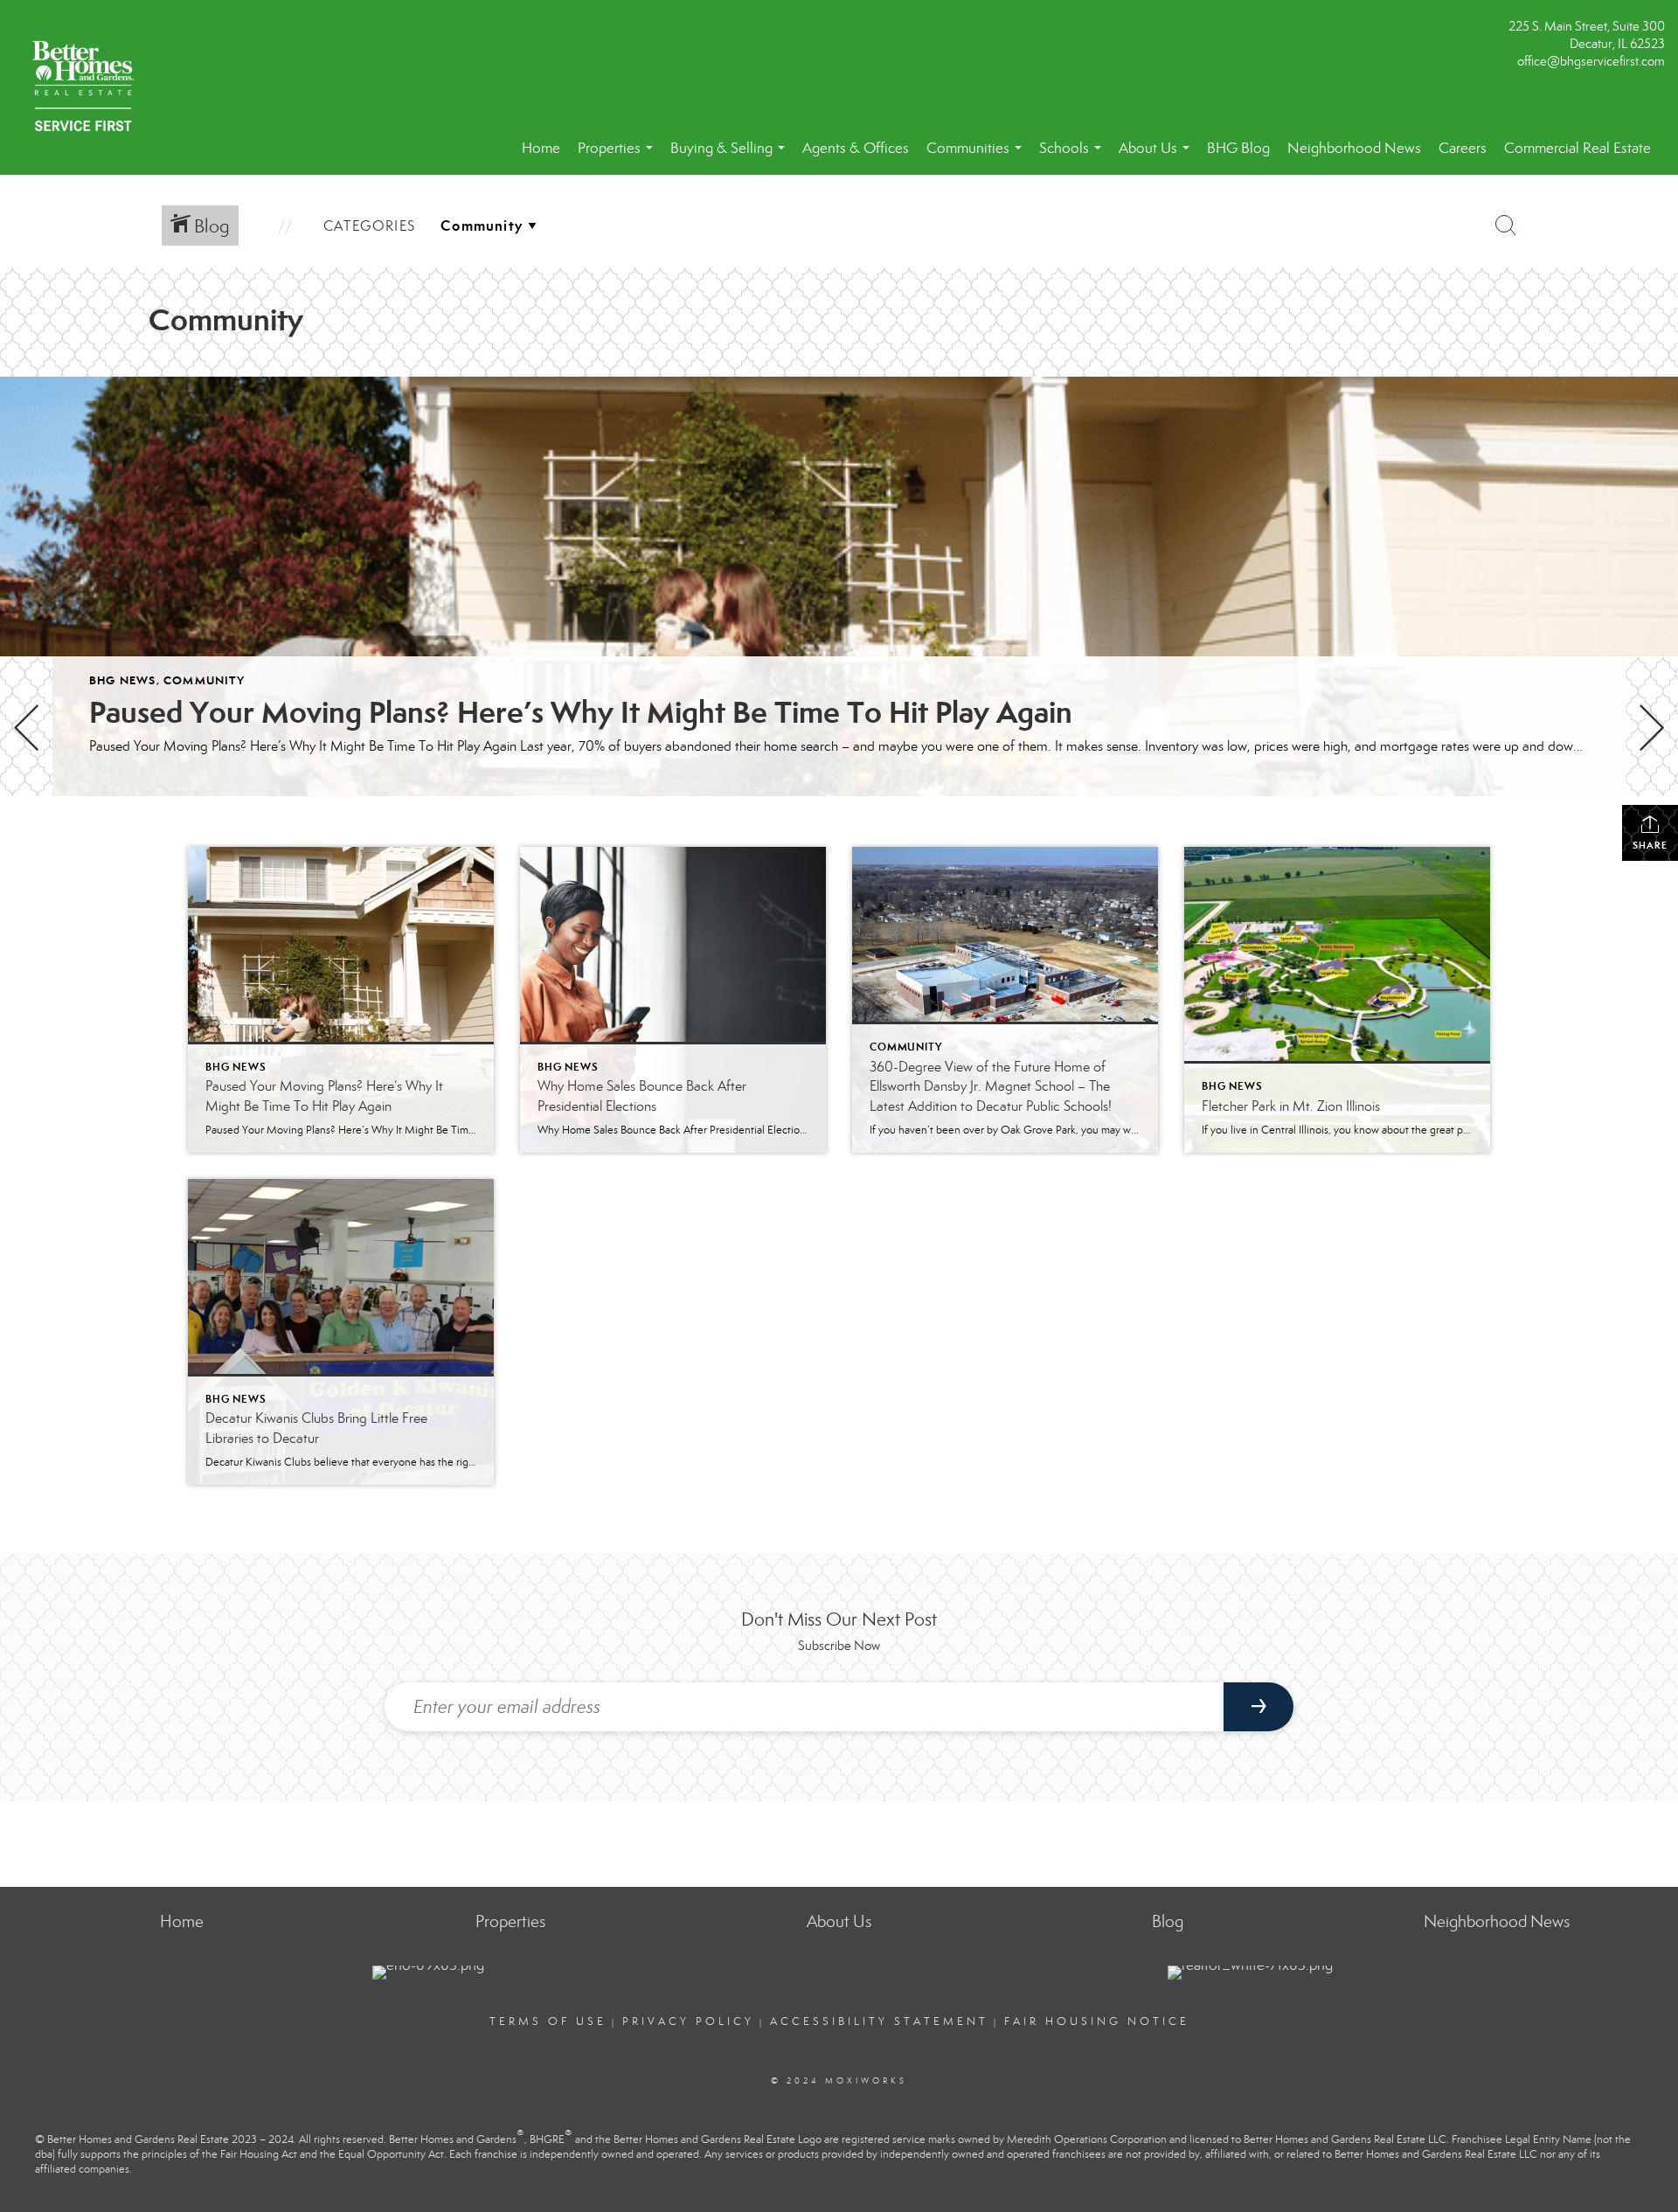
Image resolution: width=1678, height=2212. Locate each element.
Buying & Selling (731, 157)
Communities (978, 157)
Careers (1463, 148)
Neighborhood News (1354, 148)
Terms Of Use (548, 2021)
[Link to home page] (87, 87)
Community (204, 680)
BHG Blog (1238, 148)
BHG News (123, 680)
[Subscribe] (1258, 1707)
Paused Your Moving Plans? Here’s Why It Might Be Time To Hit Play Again (581, 712)
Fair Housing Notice (1097, 2021)
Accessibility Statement (879, 2021)
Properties (619, 157)
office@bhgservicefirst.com (1591, 61)
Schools (1074, 157)
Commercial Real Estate (1577, 148)
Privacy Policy (688, 2021)
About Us (1158, 157)
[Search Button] (1506, 225)
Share (1650, 845)
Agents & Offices (856, 148)
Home (541, 148)
